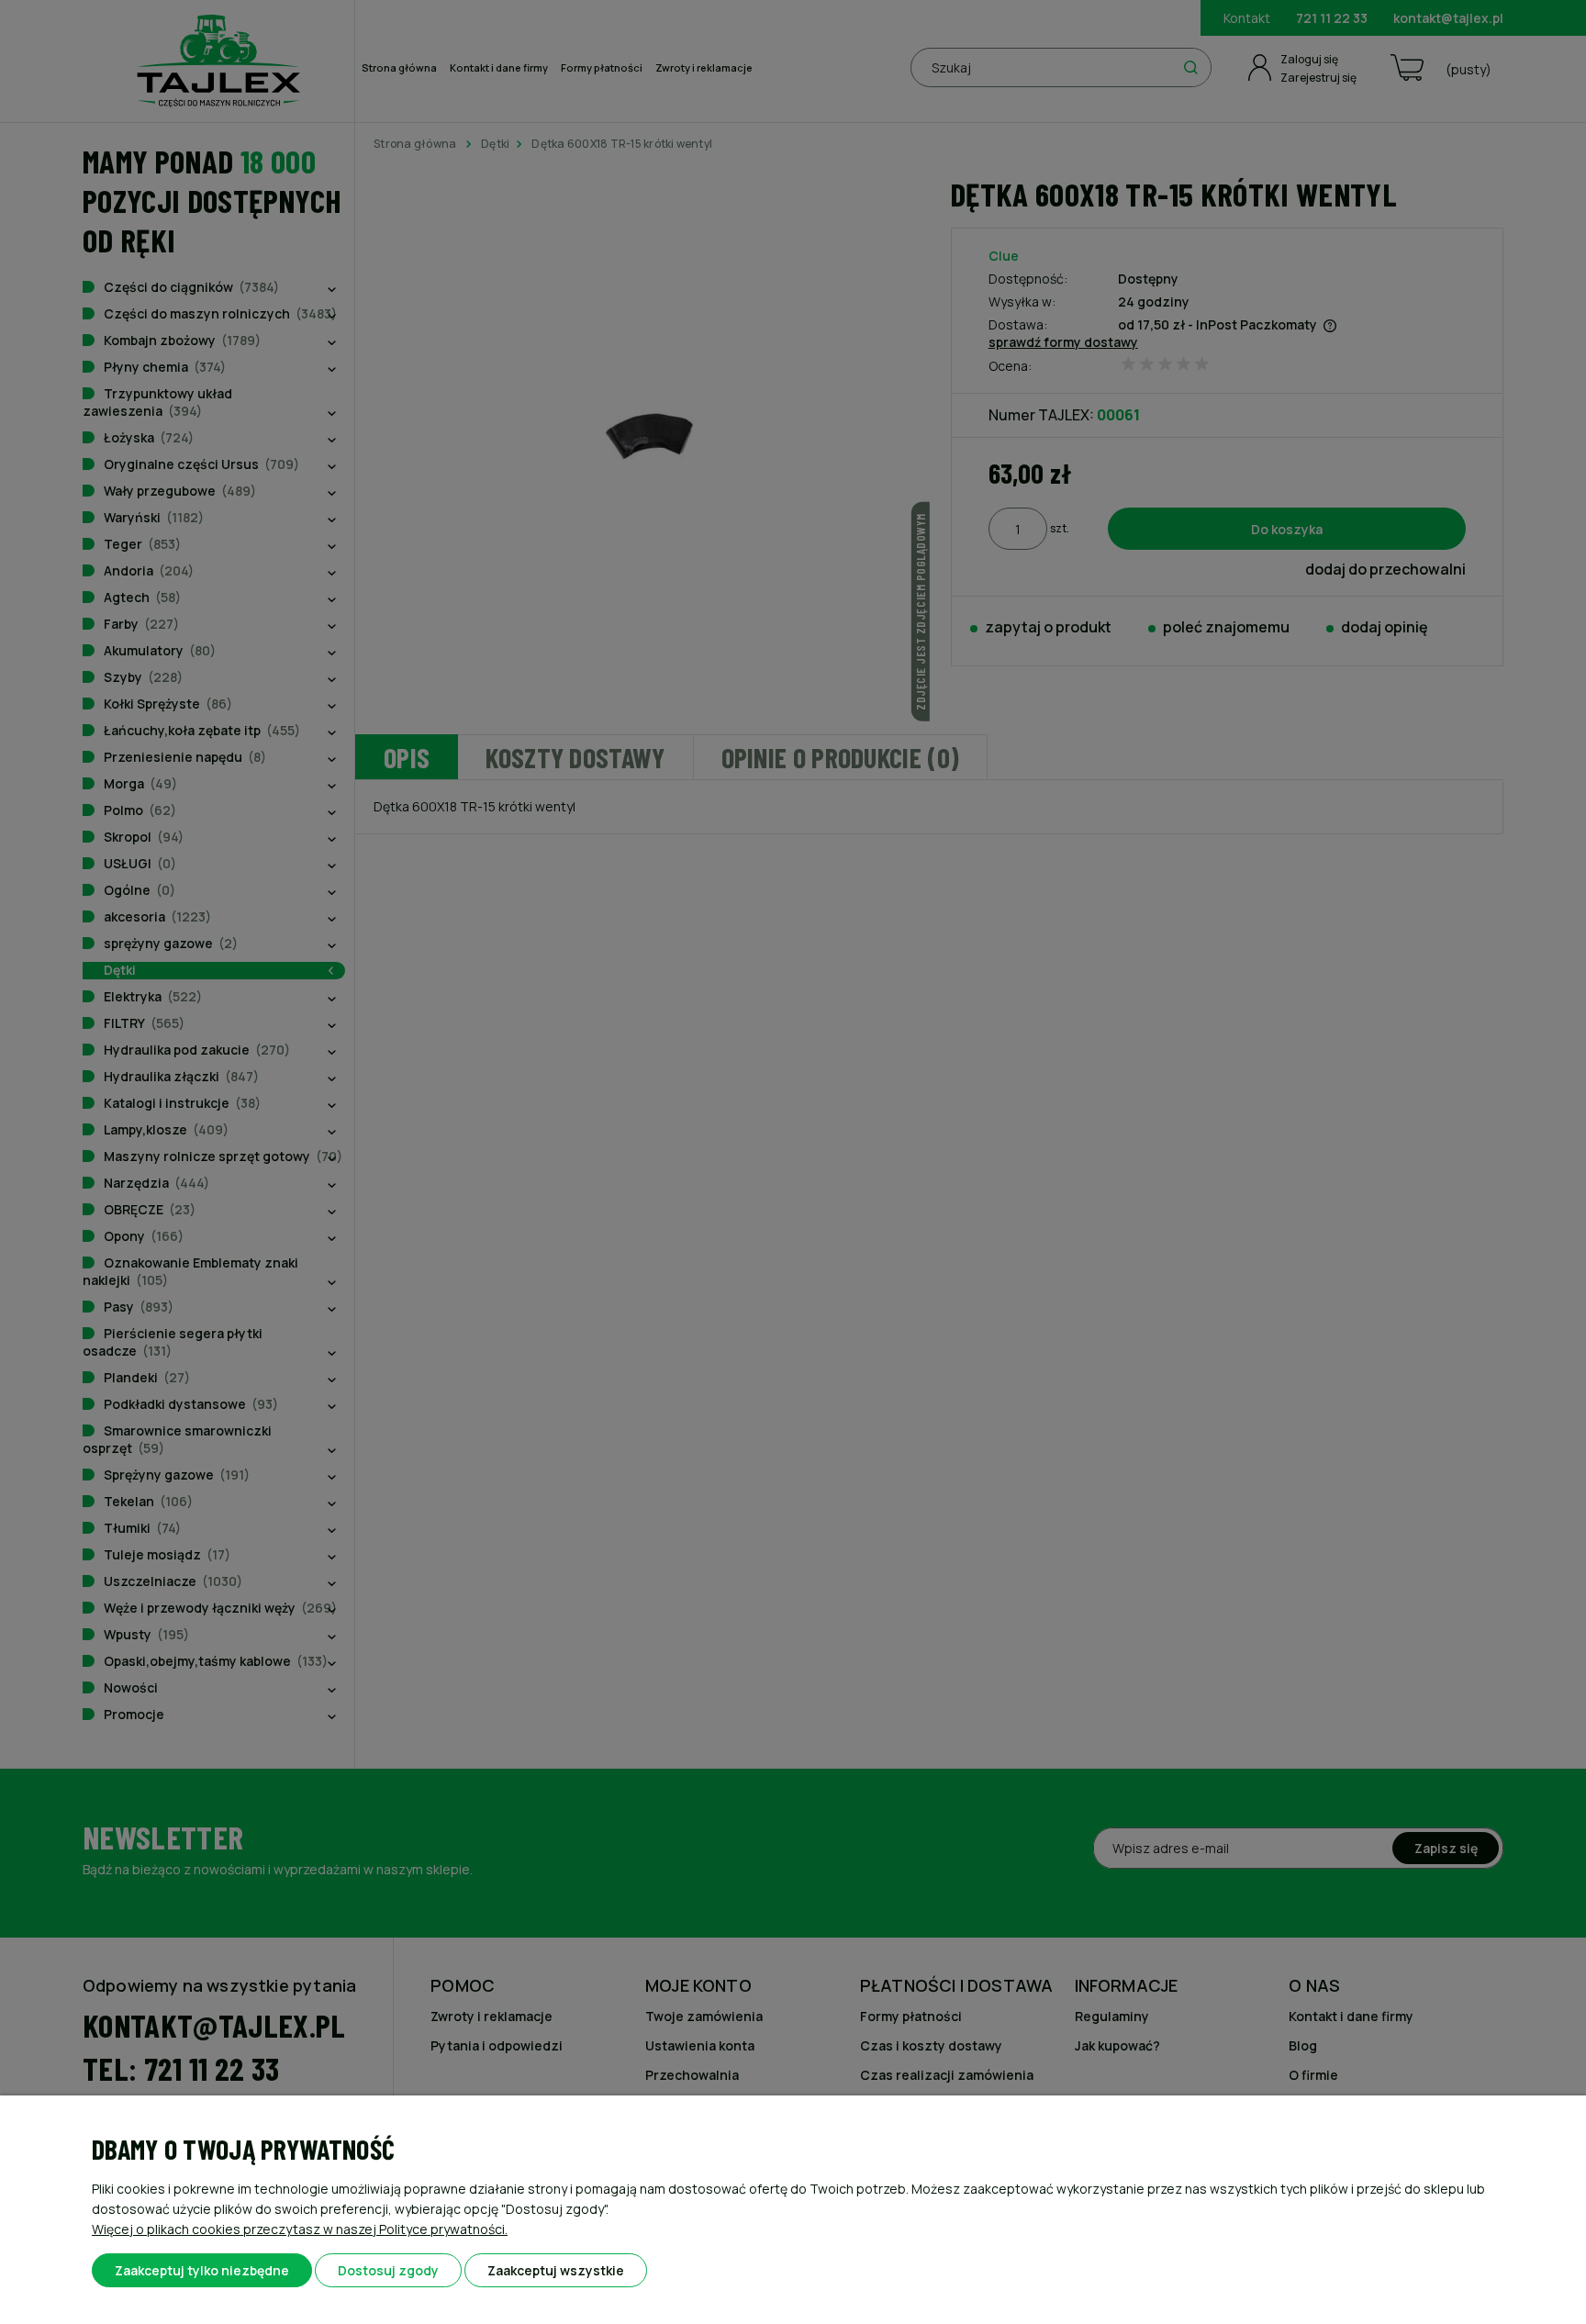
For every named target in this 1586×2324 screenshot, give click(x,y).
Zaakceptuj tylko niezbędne (202, 2270)
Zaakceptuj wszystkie (556, 2270)
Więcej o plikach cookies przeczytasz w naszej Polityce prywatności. (300, 2229)
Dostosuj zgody (388, 2270)
